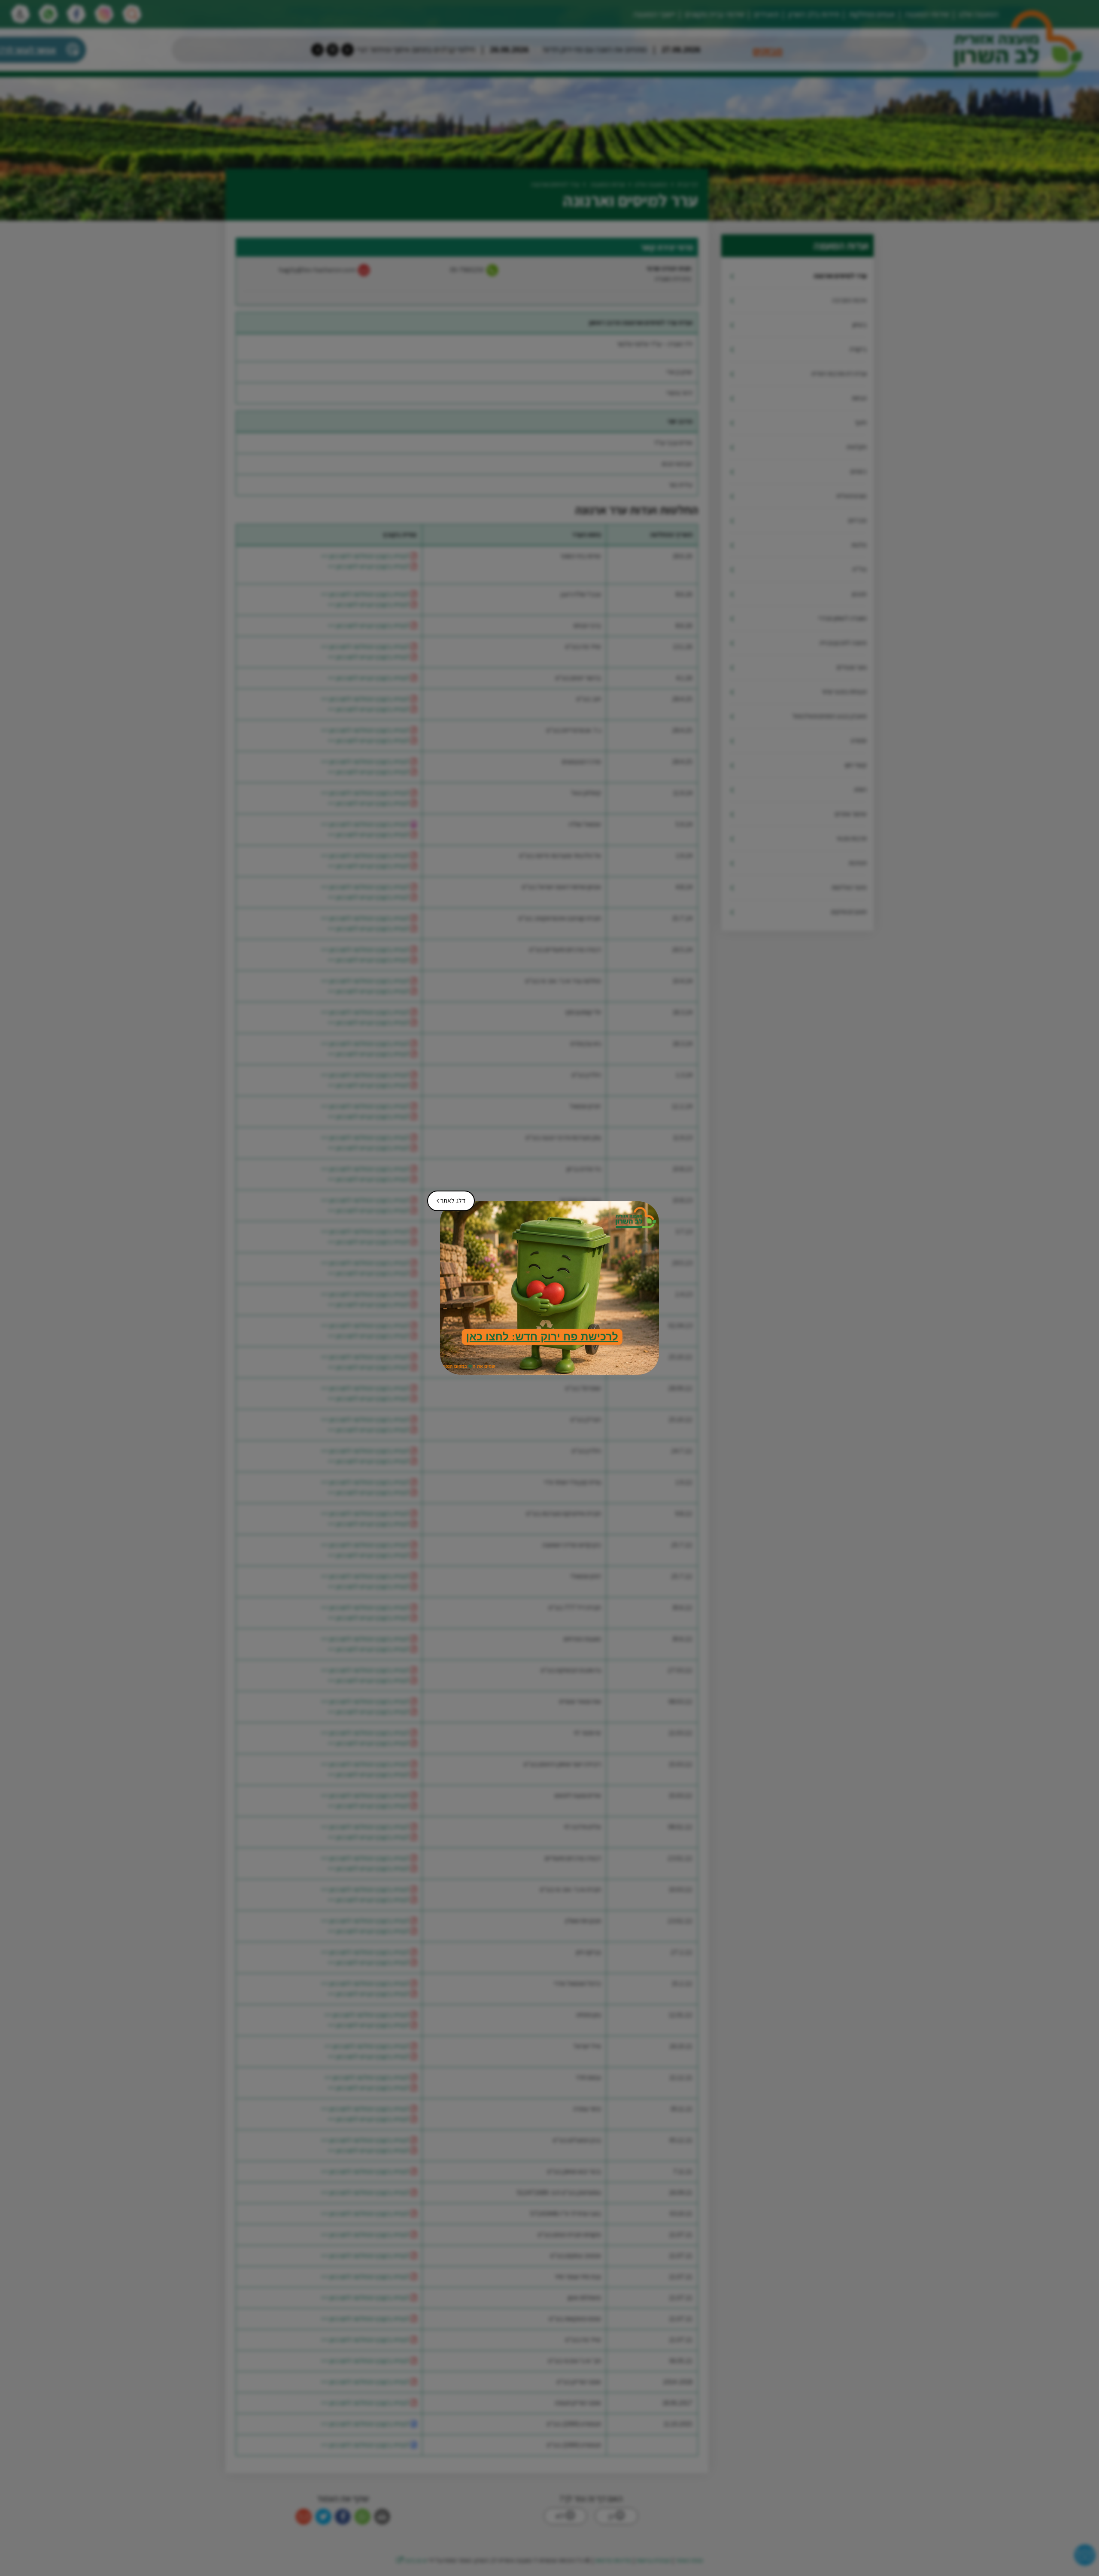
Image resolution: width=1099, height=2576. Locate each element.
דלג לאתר (448, 1198)
